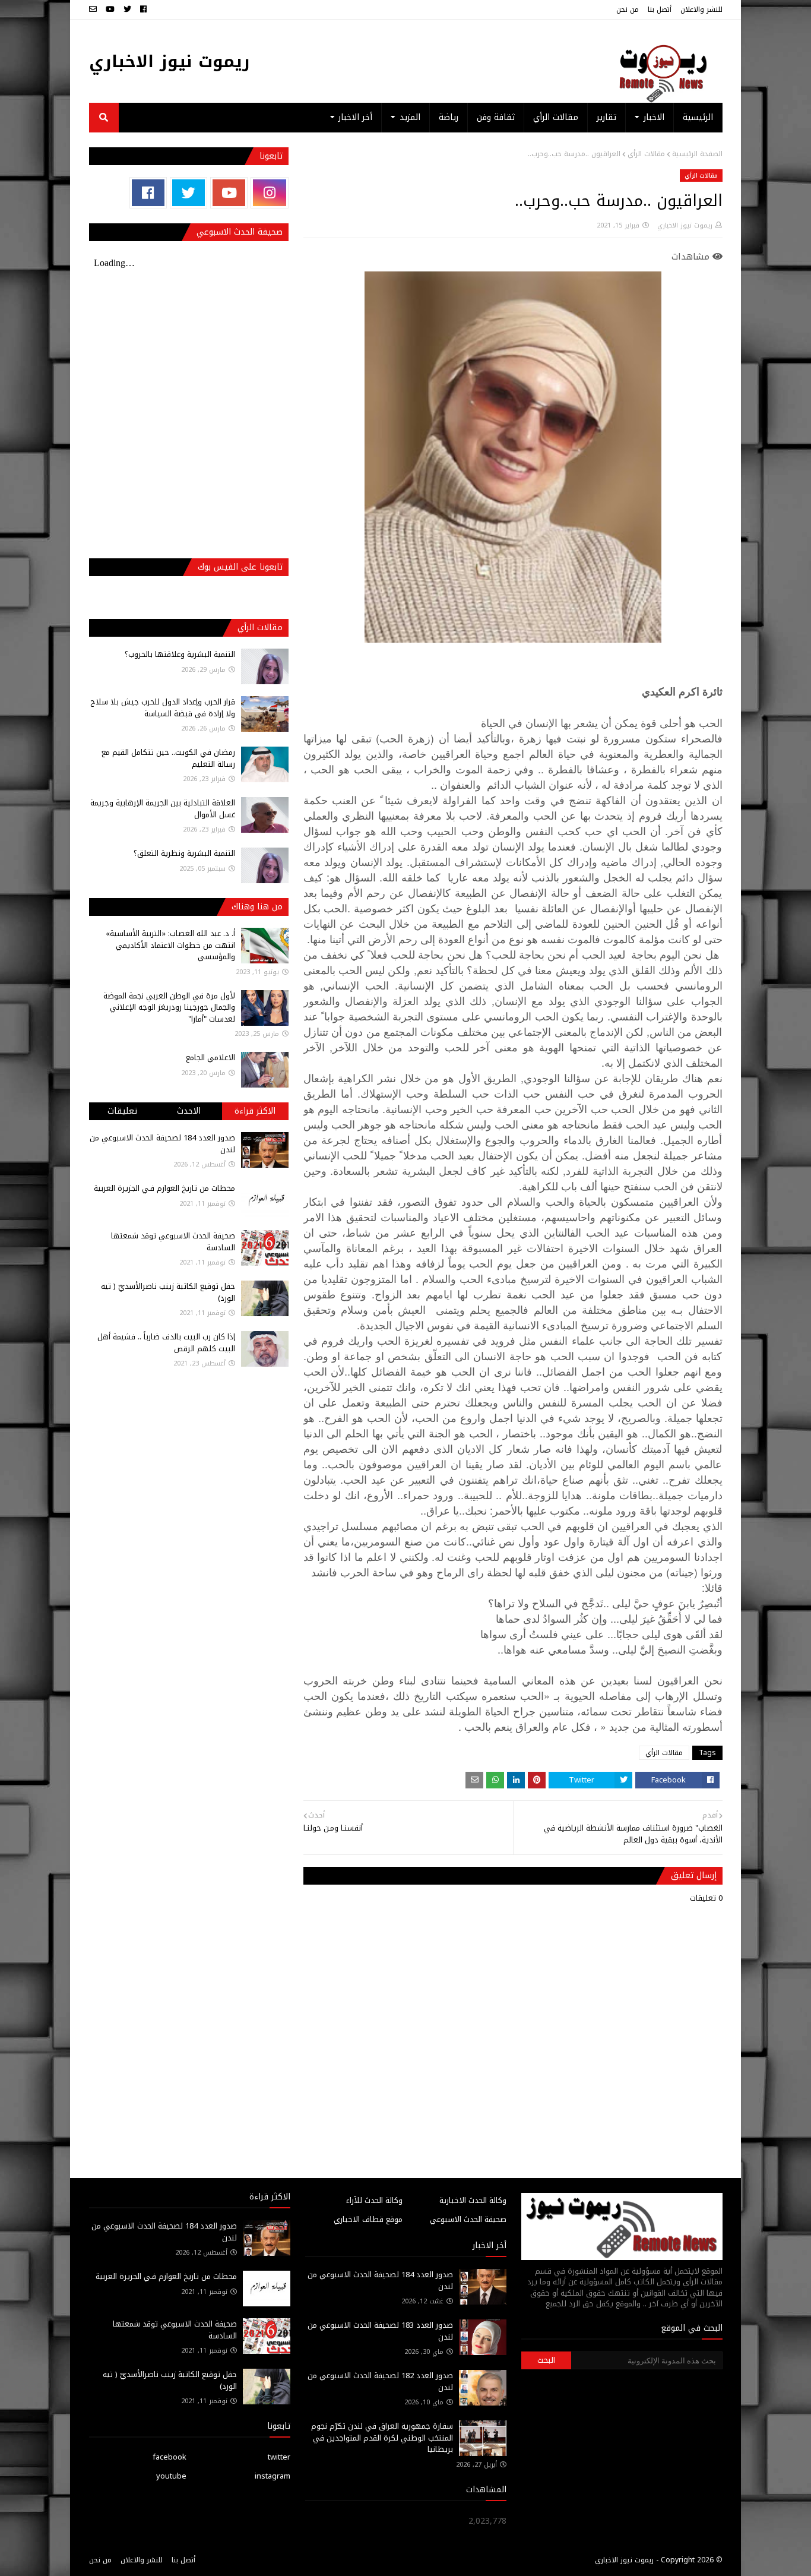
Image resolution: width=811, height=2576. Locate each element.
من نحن (628, 10)
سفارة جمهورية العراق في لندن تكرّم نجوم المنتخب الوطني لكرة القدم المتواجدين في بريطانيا (382, 2438)
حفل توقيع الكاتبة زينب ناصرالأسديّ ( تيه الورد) (168, 1292)
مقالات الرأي (646, 154)
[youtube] (110, 10)
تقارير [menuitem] (606, 117)
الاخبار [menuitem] (654, 117)
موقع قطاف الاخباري (368, 2219)
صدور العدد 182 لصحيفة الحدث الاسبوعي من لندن (380, 2381)
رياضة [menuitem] (449, 117)
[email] (94, 10)
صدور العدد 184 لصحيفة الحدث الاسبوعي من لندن (162, 1144)
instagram (273, 2476)
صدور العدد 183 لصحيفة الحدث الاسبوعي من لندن (380, 2331)
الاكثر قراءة (255, 1111)
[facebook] (143, 10)
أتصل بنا (660, 10)
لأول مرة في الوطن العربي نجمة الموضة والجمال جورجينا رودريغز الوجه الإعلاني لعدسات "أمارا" (169, 1007)
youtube (171, 2476)
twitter (279, 2457)
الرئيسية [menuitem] (698, 117)
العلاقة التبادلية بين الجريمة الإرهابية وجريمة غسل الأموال (163, 809)
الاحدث (189, 1111)
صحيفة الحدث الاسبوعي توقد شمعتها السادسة (173, 1242)
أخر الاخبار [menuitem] (355, 117)
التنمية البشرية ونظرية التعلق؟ (184, 853)
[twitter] (127, 10)
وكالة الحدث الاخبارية (473, 2200)
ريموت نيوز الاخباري (170, 61)
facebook (170, 2457)
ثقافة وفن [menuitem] (496, 117)
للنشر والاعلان (701, 10)
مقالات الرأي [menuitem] (556, 117)
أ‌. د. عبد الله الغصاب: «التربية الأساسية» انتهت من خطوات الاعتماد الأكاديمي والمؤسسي (170, 945)
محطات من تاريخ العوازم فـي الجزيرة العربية (164, 1188)
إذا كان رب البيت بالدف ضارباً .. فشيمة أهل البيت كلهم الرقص (166, 1343)
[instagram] (269, 193)
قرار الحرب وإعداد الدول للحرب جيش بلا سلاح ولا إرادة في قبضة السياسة (163, 708)
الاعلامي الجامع (210, 1058)
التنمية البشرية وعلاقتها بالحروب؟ (180, 654)
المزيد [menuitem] (410, 117)
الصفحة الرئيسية (697, 154)
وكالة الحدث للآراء (374, 2200)
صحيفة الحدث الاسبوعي (468, 2219)
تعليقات (122, 1111)
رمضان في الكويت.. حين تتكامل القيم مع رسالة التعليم (168, 758)
